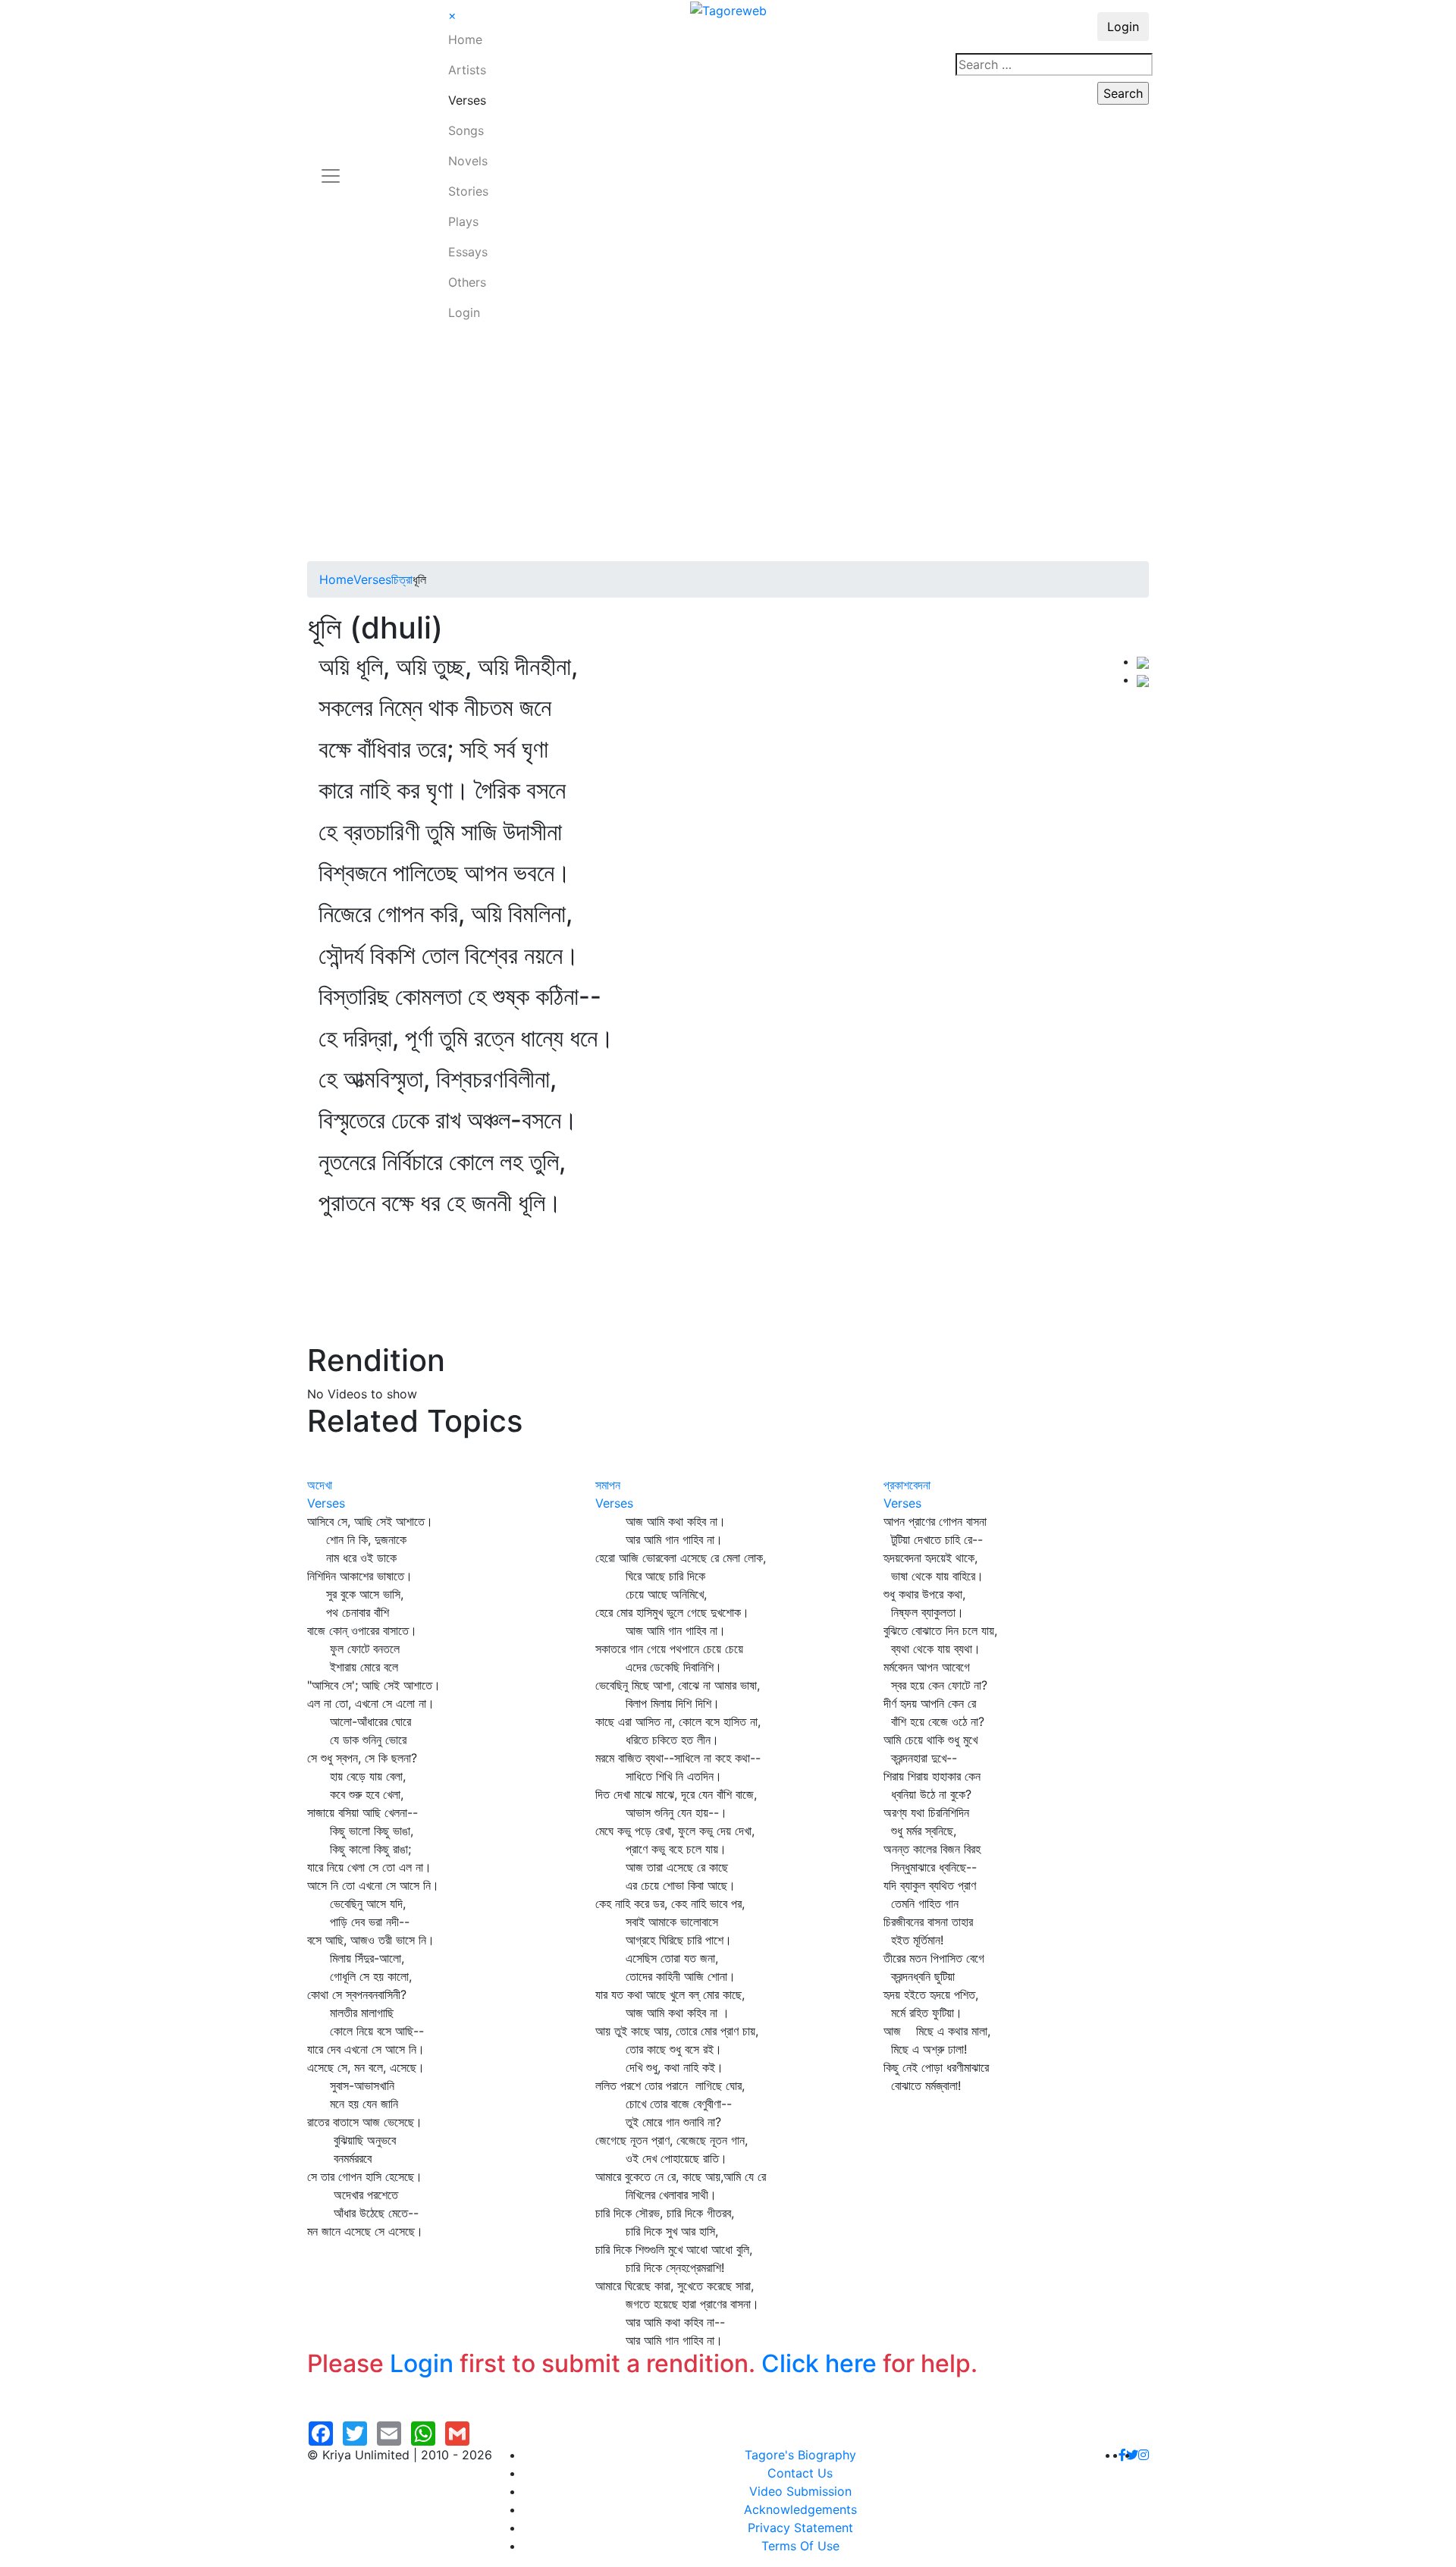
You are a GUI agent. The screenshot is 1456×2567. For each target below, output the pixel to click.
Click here (819, 2363)
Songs (466, 130)
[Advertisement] (728, 447)
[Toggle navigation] (331, 167)
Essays (468, 252)
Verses (467, 100)
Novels (468, 161)
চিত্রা (402, 579)
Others (467, 282)
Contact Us (800, 2473)
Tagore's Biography (800, 2455)
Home (465, 39)
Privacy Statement (800, 2528)
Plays (463, 221)
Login (464, 312)
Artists (467, 70)
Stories (468, 191)
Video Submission (800, 2491)
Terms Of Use (800, 2546)
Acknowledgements (800, 2509)
